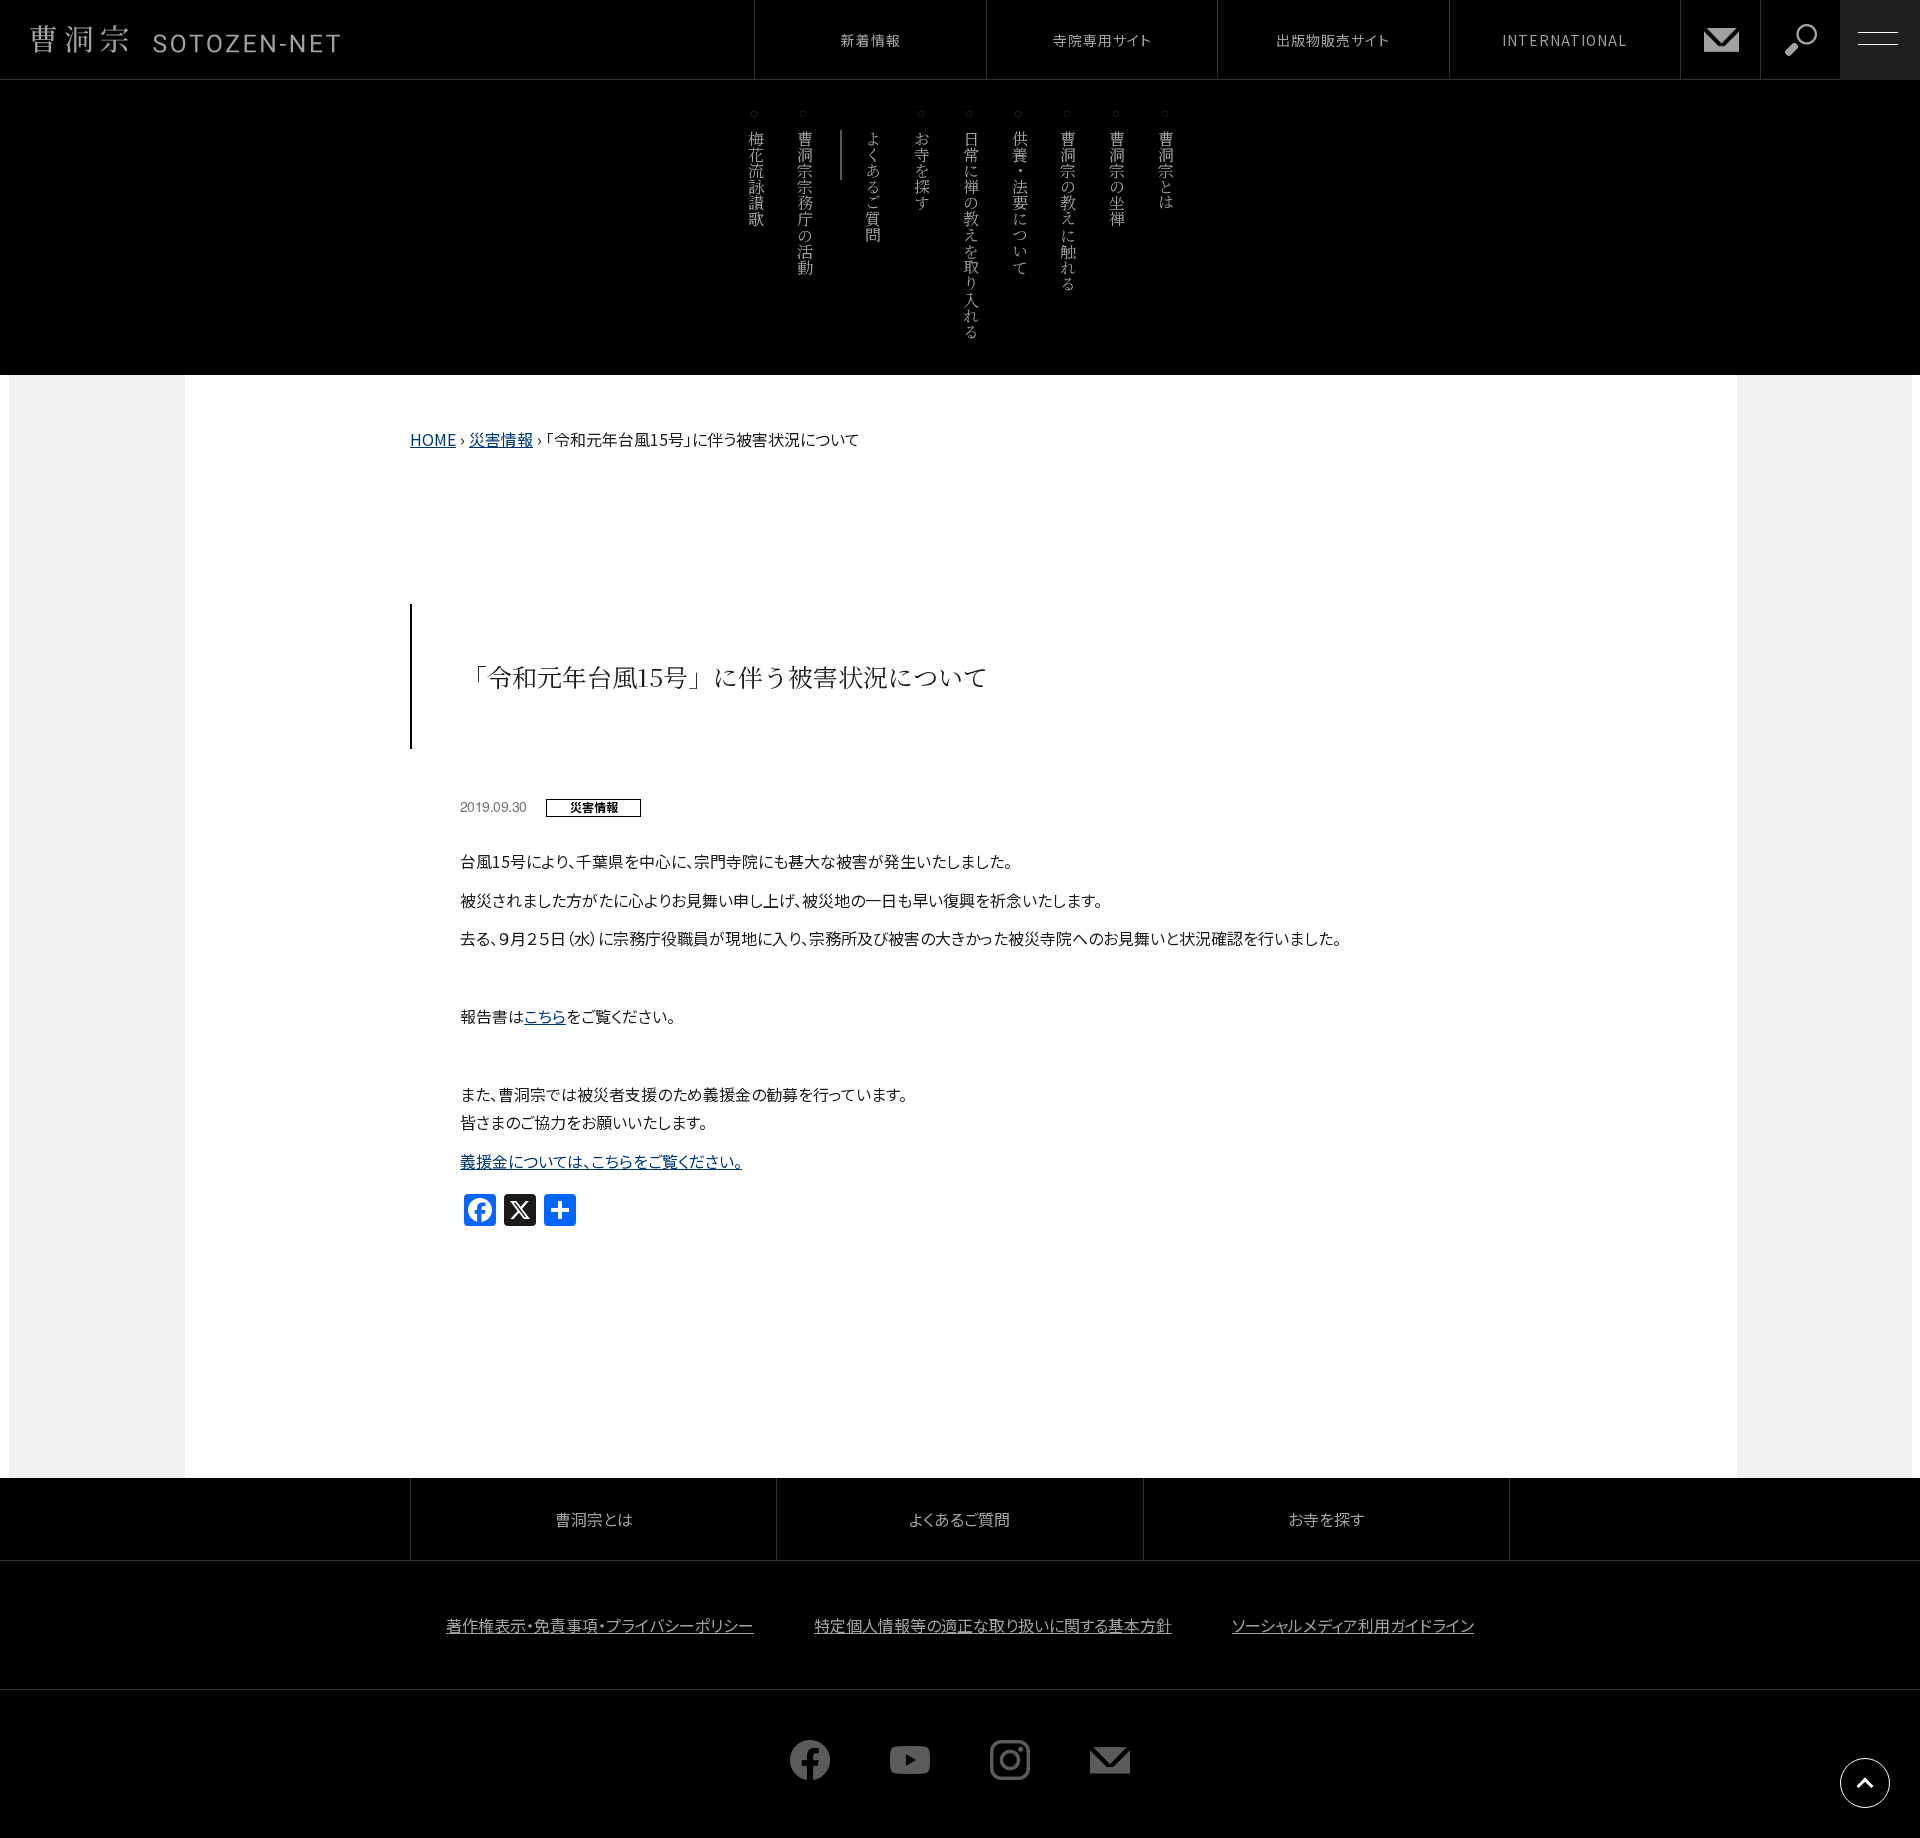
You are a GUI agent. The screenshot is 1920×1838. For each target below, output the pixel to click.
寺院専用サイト (1102, 40)
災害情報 (501, 439)
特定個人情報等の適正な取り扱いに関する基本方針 (993, 1625)
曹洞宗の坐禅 (1117, 178)
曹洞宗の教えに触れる (1068, 210)
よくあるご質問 (873, 186)
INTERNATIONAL (1564, 40)
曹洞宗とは (1166, 170)
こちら (545, 1016)
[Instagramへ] (1010, 1773)
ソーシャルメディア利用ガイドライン (1353, 1625)
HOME (433, 439)
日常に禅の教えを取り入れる (970, 234)
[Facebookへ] (810, 1773)
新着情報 (871, 40)
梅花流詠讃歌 (755, 178)
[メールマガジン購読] (1110, 1773)
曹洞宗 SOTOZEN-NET (185, 39)
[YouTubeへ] (910, 1773)
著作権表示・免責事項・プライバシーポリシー (600, 1625)
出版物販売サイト (1333, 40)
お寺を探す (922, 170)
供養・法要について (1019, 202)
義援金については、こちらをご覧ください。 (601, 1161)
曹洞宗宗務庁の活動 (804, 202)
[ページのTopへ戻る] (1865, 1783)
